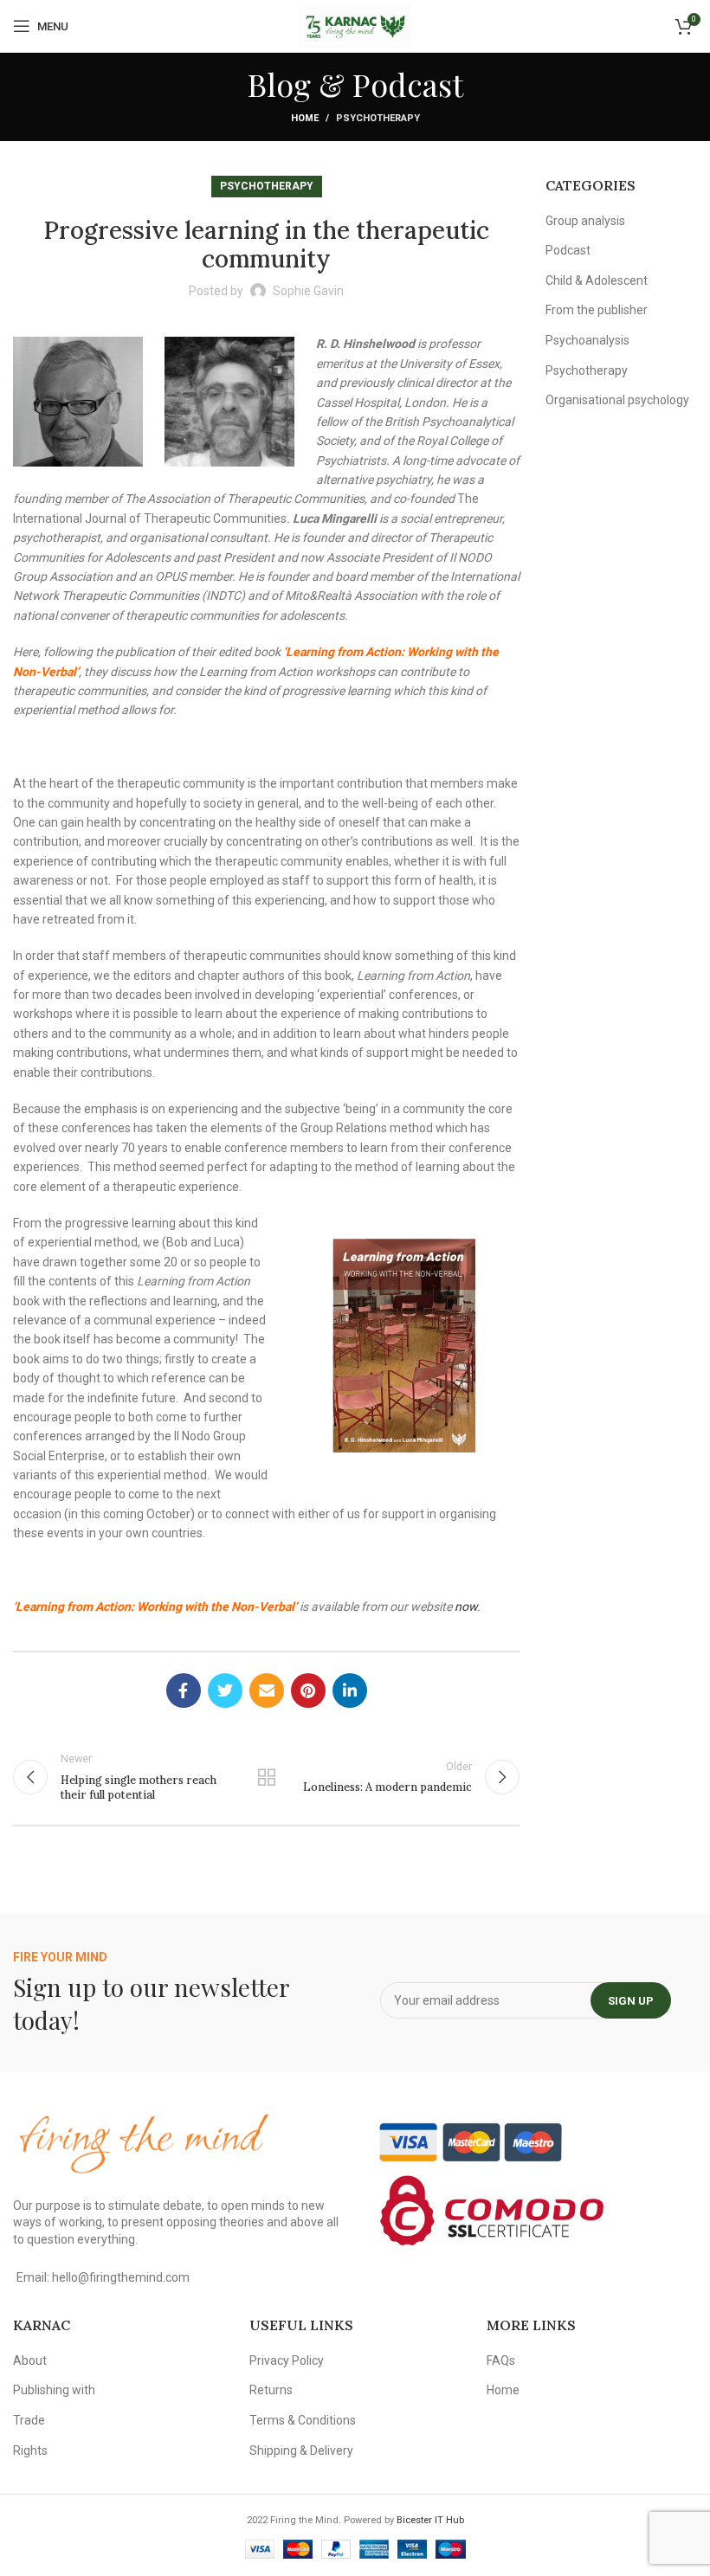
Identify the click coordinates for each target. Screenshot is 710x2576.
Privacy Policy (287, 2360)
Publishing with (54, 2390)
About (30, 2360)
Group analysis (585, 221)
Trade (29, 2420)
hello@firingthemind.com (121, 2277)
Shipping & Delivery (301, 2450)
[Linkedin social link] (350, 1690)
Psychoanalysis (587, 340)
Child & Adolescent (597, 280)
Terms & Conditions (303, 2420)
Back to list (266, 1777)
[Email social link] (267, 1690)
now (466, 1607)
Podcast (568, 250)
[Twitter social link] (225, 1690)
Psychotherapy (378, 118)
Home (305, 118)
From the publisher (597, 310)
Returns (271, 2390)
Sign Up (631, 2001)
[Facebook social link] (184, 1690)
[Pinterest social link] (308, 1690)
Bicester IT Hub (430, 2520)
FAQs (501, 2360)
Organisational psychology (617, 400)
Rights (30, 2450)
